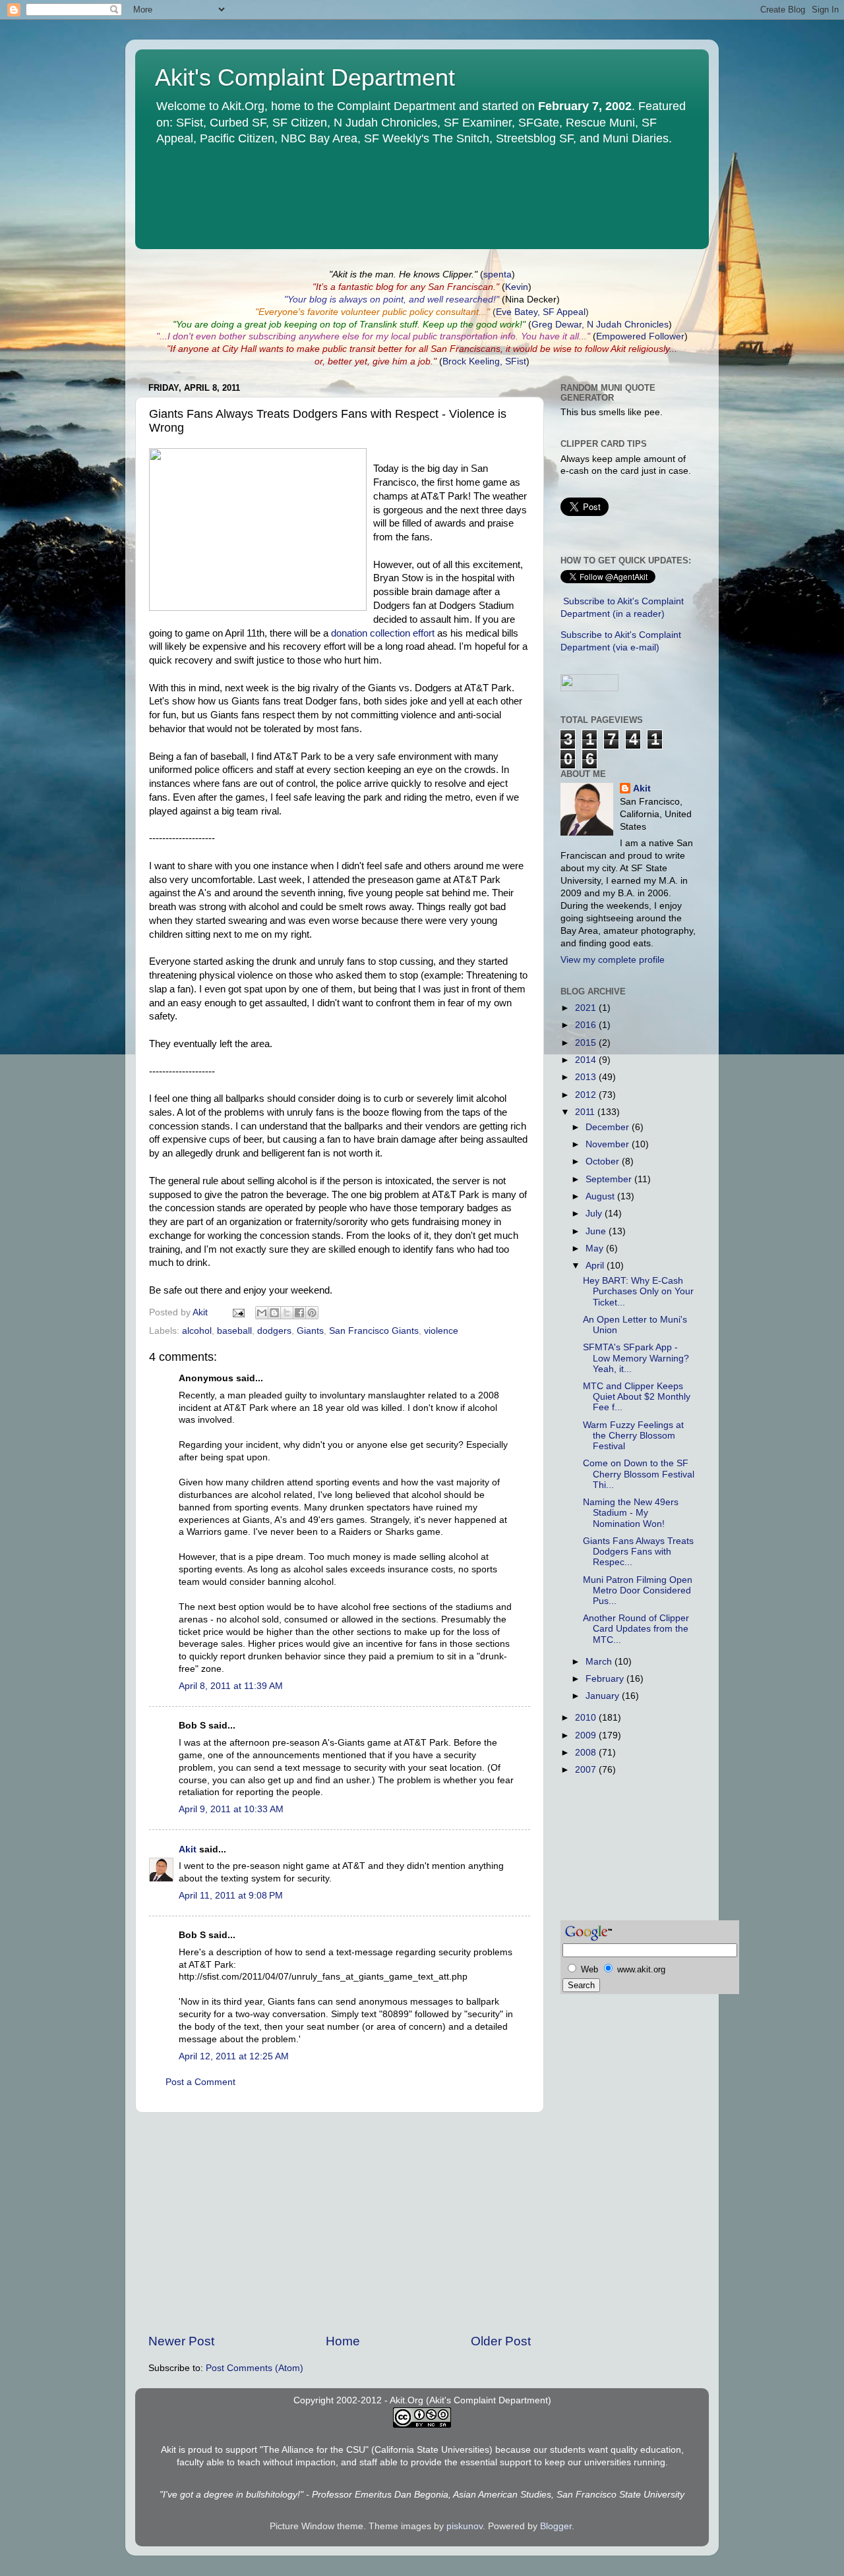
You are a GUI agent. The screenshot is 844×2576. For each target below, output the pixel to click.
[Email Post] (238, 1312)
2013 (587, 1077)
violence (441, 1331)
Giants (310, 1331)
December (609, 1127)
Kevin (517, 287)
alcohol (197, 1331)
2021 (587, 1008)
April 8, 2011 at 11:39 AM (231, 1686)
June (597, 1231)
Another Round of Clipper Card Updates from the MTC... (636, 1629)
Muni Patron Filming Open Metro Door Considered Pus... (638, 1590)
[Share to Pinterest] (312, 1313)
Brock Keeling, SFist (484, 361)
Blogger (556, 2526)
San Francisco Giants (374, 1331)
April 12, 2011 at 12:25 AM (234, 2056)
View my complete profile (613, 960)
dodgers (274, 1331)
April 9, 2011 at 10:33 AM (231, 1809)
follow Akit (605, 349)
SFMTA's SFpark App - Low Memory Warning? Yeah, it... (636, 1358)
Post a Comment (200, 2082)
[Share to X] (287, 1313)
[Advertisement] (340, 2223)
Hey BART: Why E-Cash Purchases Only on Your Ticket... (638, 1291)
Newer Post (181, 2341)
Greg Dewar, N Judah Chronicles (600, 325)
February (606, 1679)
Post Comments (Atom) (255, 2368)
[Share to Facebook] (299, 1313)
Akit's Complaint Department (305, 77)
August (601, 1196)
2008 (587, 1753)
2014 (587, 1060)
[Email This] (262, 1313)
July (595, 1214)
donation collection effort (383, 633)
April (596, 1266)
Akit (188, 1849)
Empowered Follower (640, 336)
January (604, 1696)
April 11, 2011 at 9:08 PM (231, 1896)
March (600, 1662)
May (596, 1248)
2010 (587, 1718)
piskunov (465, 2526)
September (610, 1179)
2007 (587, 1770)
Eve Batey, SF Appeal (541, 312)
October (604, 1161)
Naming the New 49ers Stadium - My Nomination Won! (631, 1513)
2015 (587, 1043)
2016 (587, 1025)
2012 (587, 1095)
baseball (234, 1331)
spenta (497, 274)
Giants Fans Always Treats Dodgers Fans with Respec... (638, 1552)
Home (343, 2341)
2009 (587, 1735)
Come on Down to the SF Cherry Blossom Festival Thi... (639, 1474)
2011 (586, 1112)
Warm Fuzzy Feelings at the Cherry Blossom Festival (633, 1436)
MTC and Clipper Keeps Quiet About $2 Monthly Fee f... (637, 1397)
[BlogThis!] (274, 1313)
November (609, 1144)
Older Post (501, 2341)
